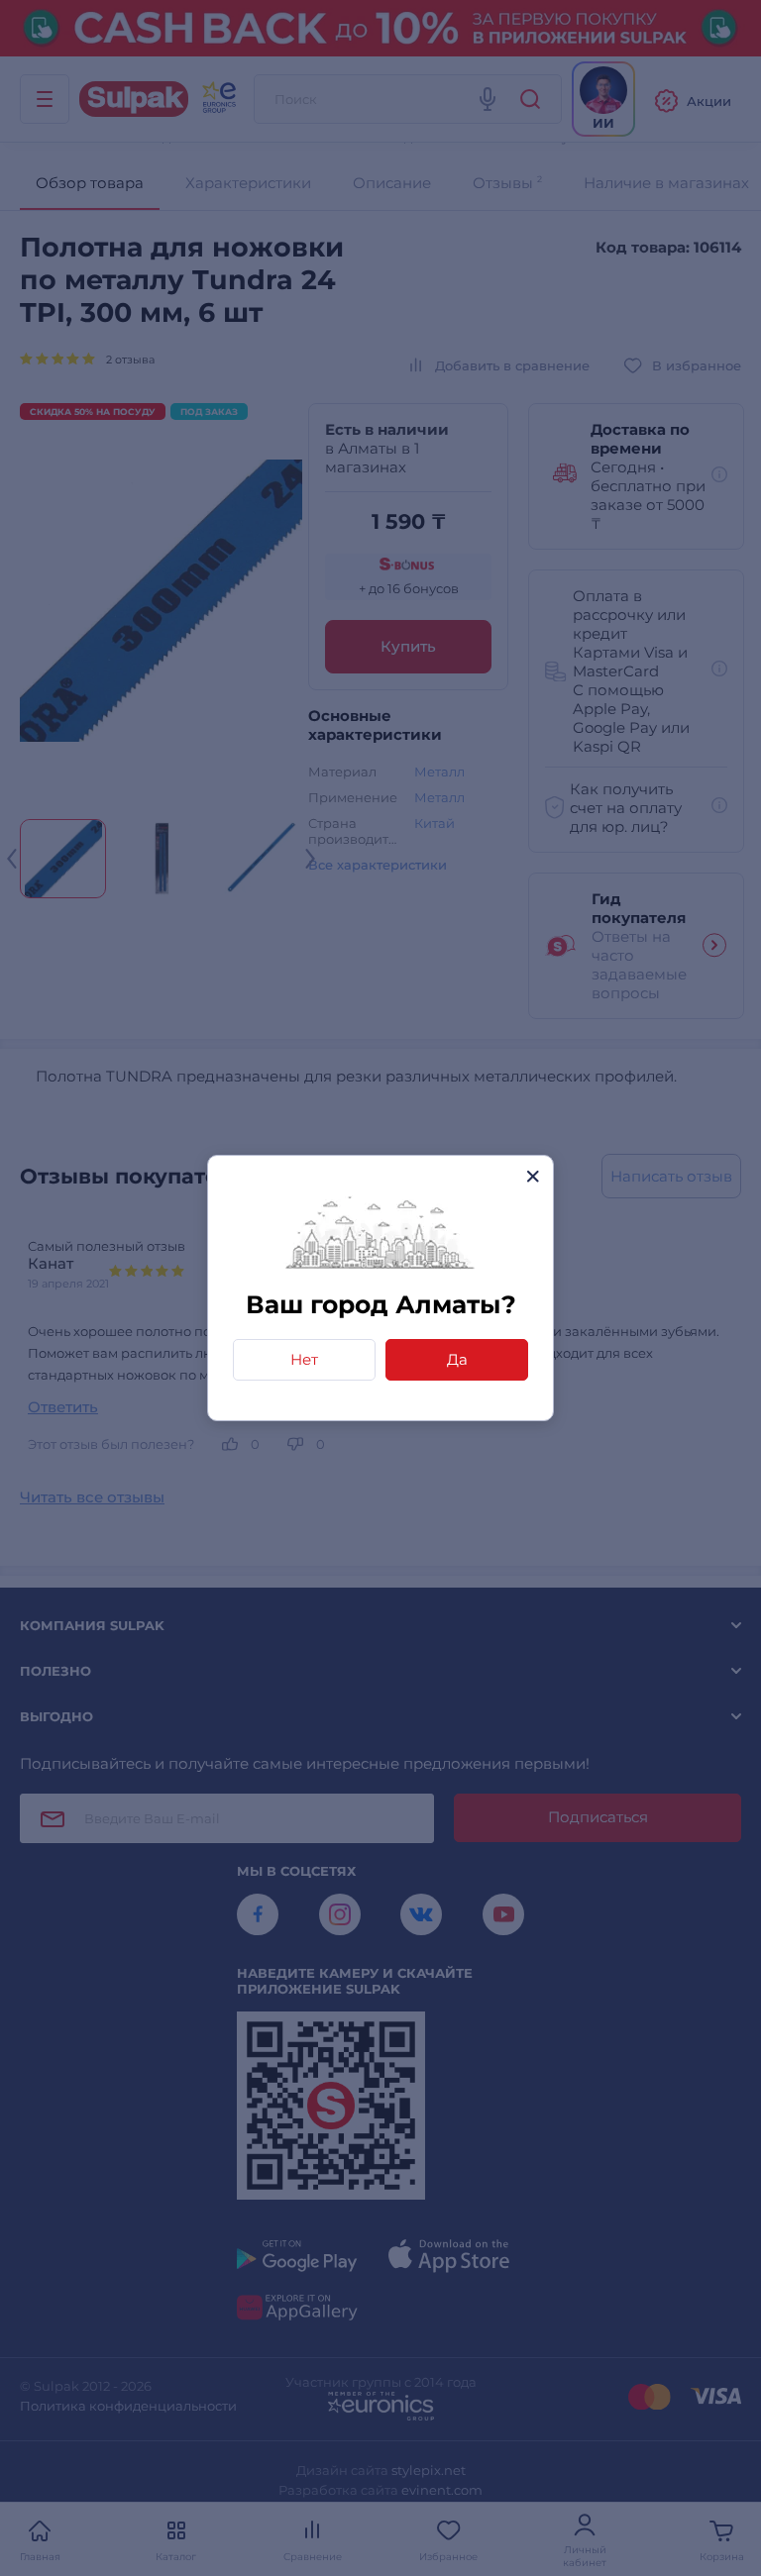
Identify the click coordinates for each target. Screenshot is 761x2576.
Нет (304, 1359)
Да (457, 1359)
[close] (533, 1176)
